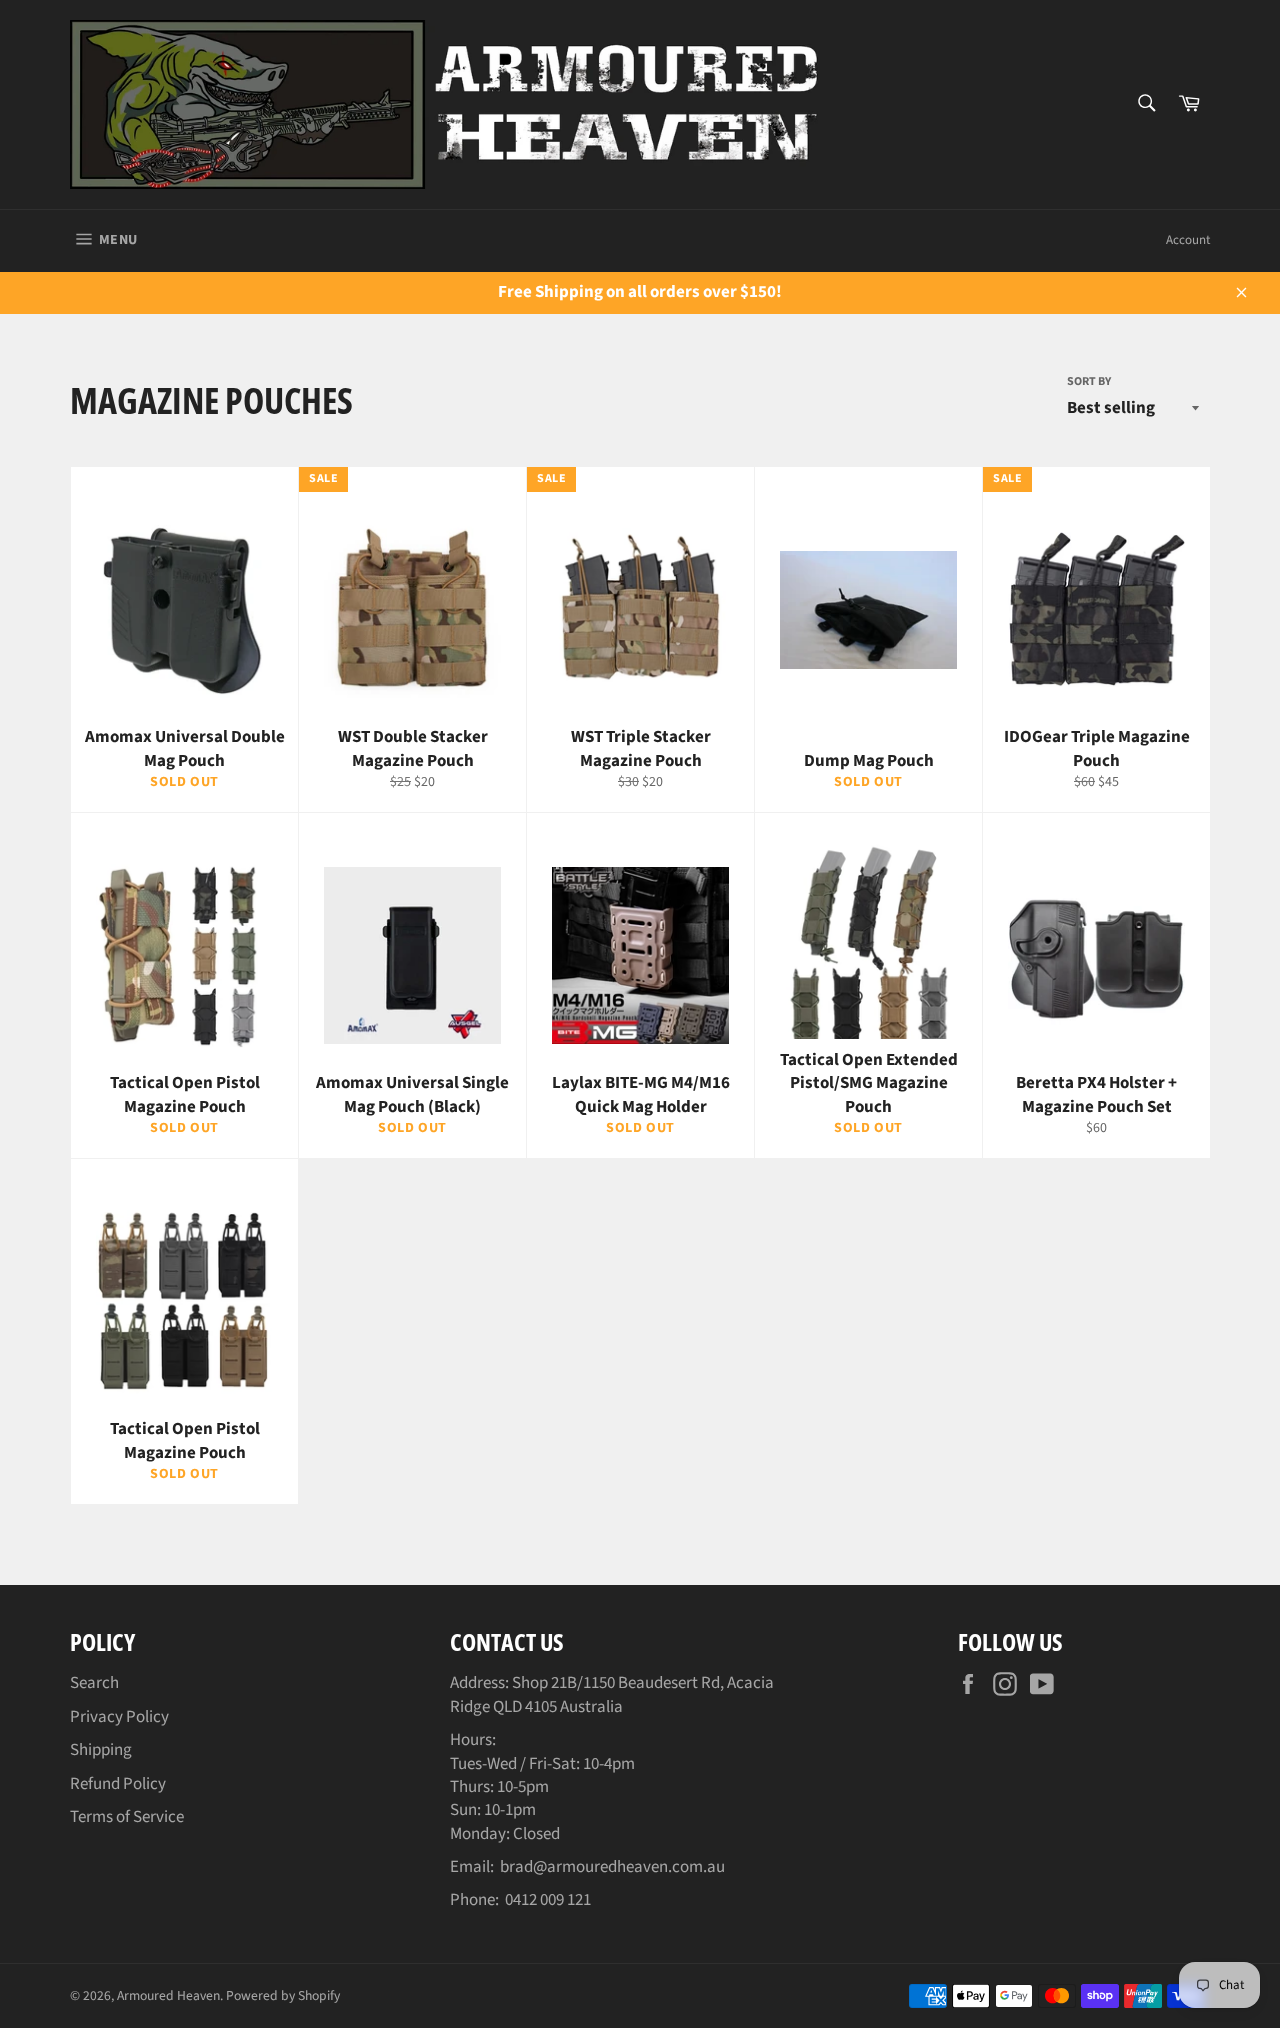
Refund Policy (118, 1784)
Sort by (1089, 382)
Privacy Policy (119, 1717)
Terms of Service (127, 1817)
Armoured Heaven (168, 1995)
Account (1188, 240)
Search (94, 1683)
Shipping (101, 1750)
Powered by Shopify (283, 1995)
